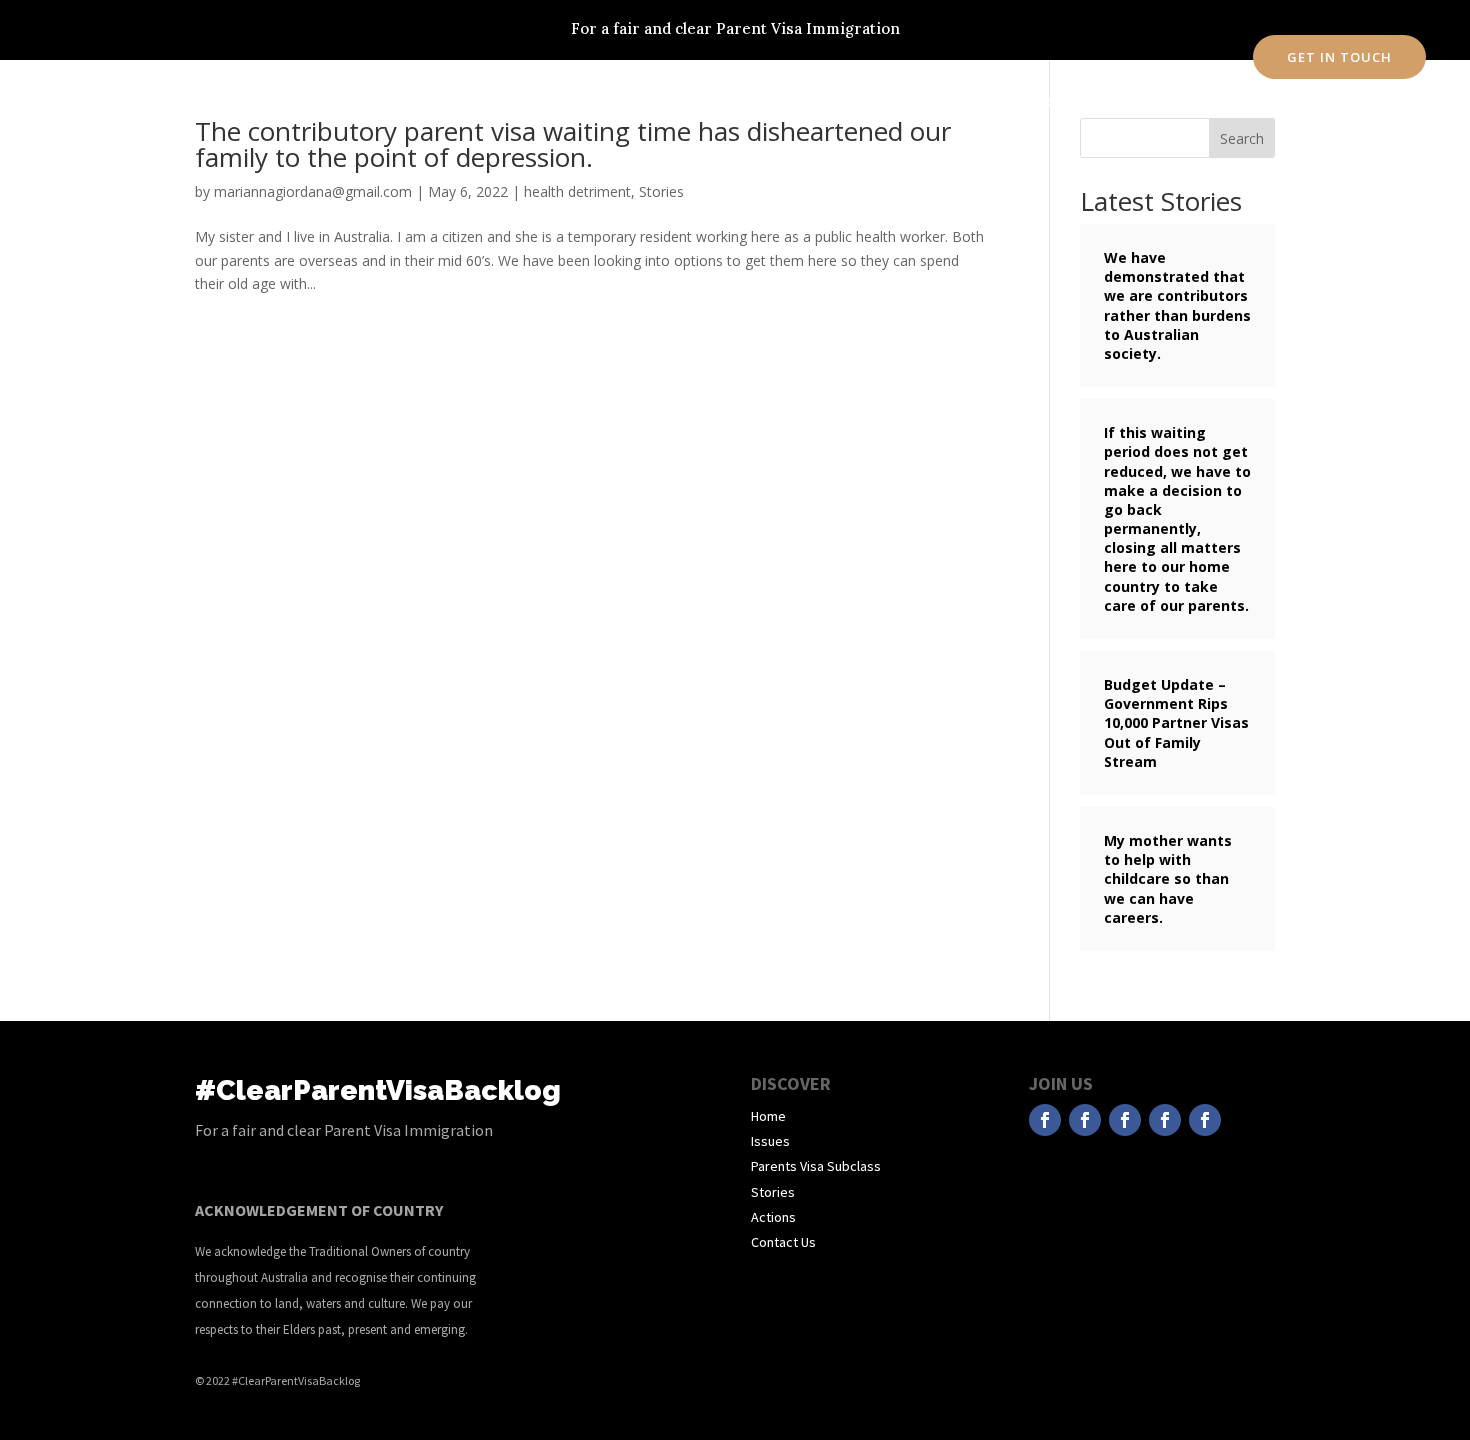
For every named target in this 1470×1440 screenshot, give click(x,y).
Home (465, 102)
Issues (523, 102)
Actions (815, 102)
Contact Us (783, 1242)
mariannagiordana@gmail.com (313, 191)
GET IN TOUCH (1339, 57)
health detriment (577, 191)
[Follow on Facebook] (1045, 1120)
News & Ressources (923, 102)
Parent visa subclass (630, 102)
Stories (743, 102)
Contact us (1042, 102)
